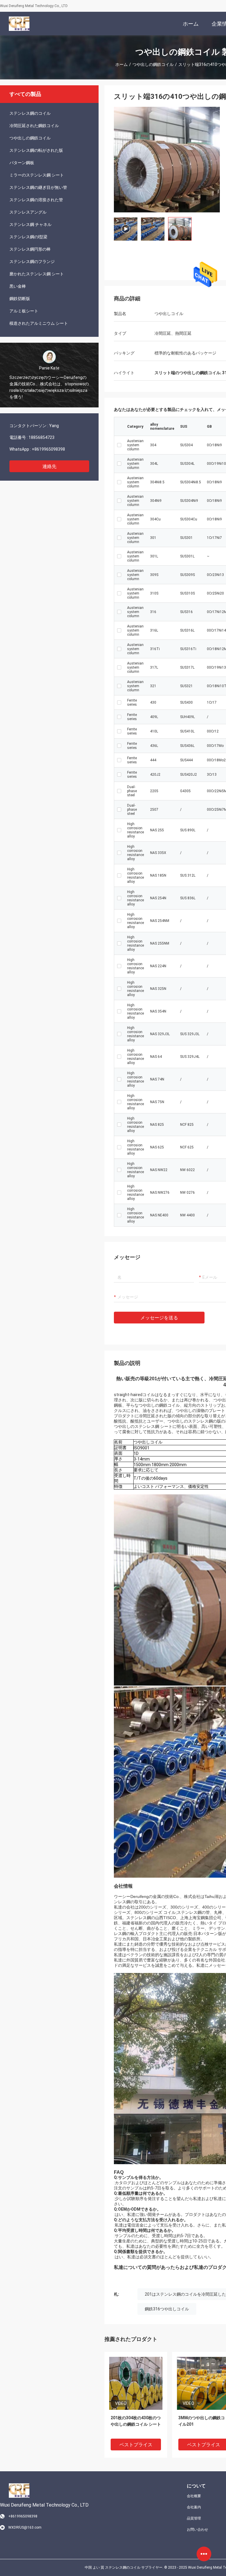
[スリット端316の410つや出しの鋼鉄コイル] (136, 2383)
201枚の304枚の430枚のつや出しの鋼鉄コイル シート (136, 2421)
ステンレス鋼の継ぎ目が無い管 (38, 187)
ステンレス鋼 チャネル (30, 224)
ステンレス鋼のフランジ (32, 262)
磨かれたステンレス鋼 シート (37, 274)
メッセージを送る (159, 1318)
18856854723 (41, 437)
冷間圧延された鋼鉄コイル (34, 126)
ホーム (122, 64)
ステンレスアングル (28, 212)
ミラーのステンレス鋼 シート (37, 175)
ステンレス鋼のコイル (30, 113)
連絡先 (49, 466)
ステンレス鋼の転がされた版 (36, 150)
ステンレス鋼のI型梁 (28, 237)
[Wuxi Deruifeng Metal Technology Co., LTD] (19, 24)
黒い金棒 (18, 286)
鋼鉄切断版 (20, 299)
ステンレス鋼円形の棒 (30, 249)
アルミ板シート (24, 311)
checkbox (119, 445)
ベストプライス (136, 2445)
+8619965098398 (48, 449)
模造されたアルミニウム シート (39, 323)
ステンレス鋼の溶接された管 (36, 200)
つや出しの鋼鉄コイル (153, 64)
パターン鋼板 (22, 163)
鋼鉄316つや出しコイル (167, 2309)
